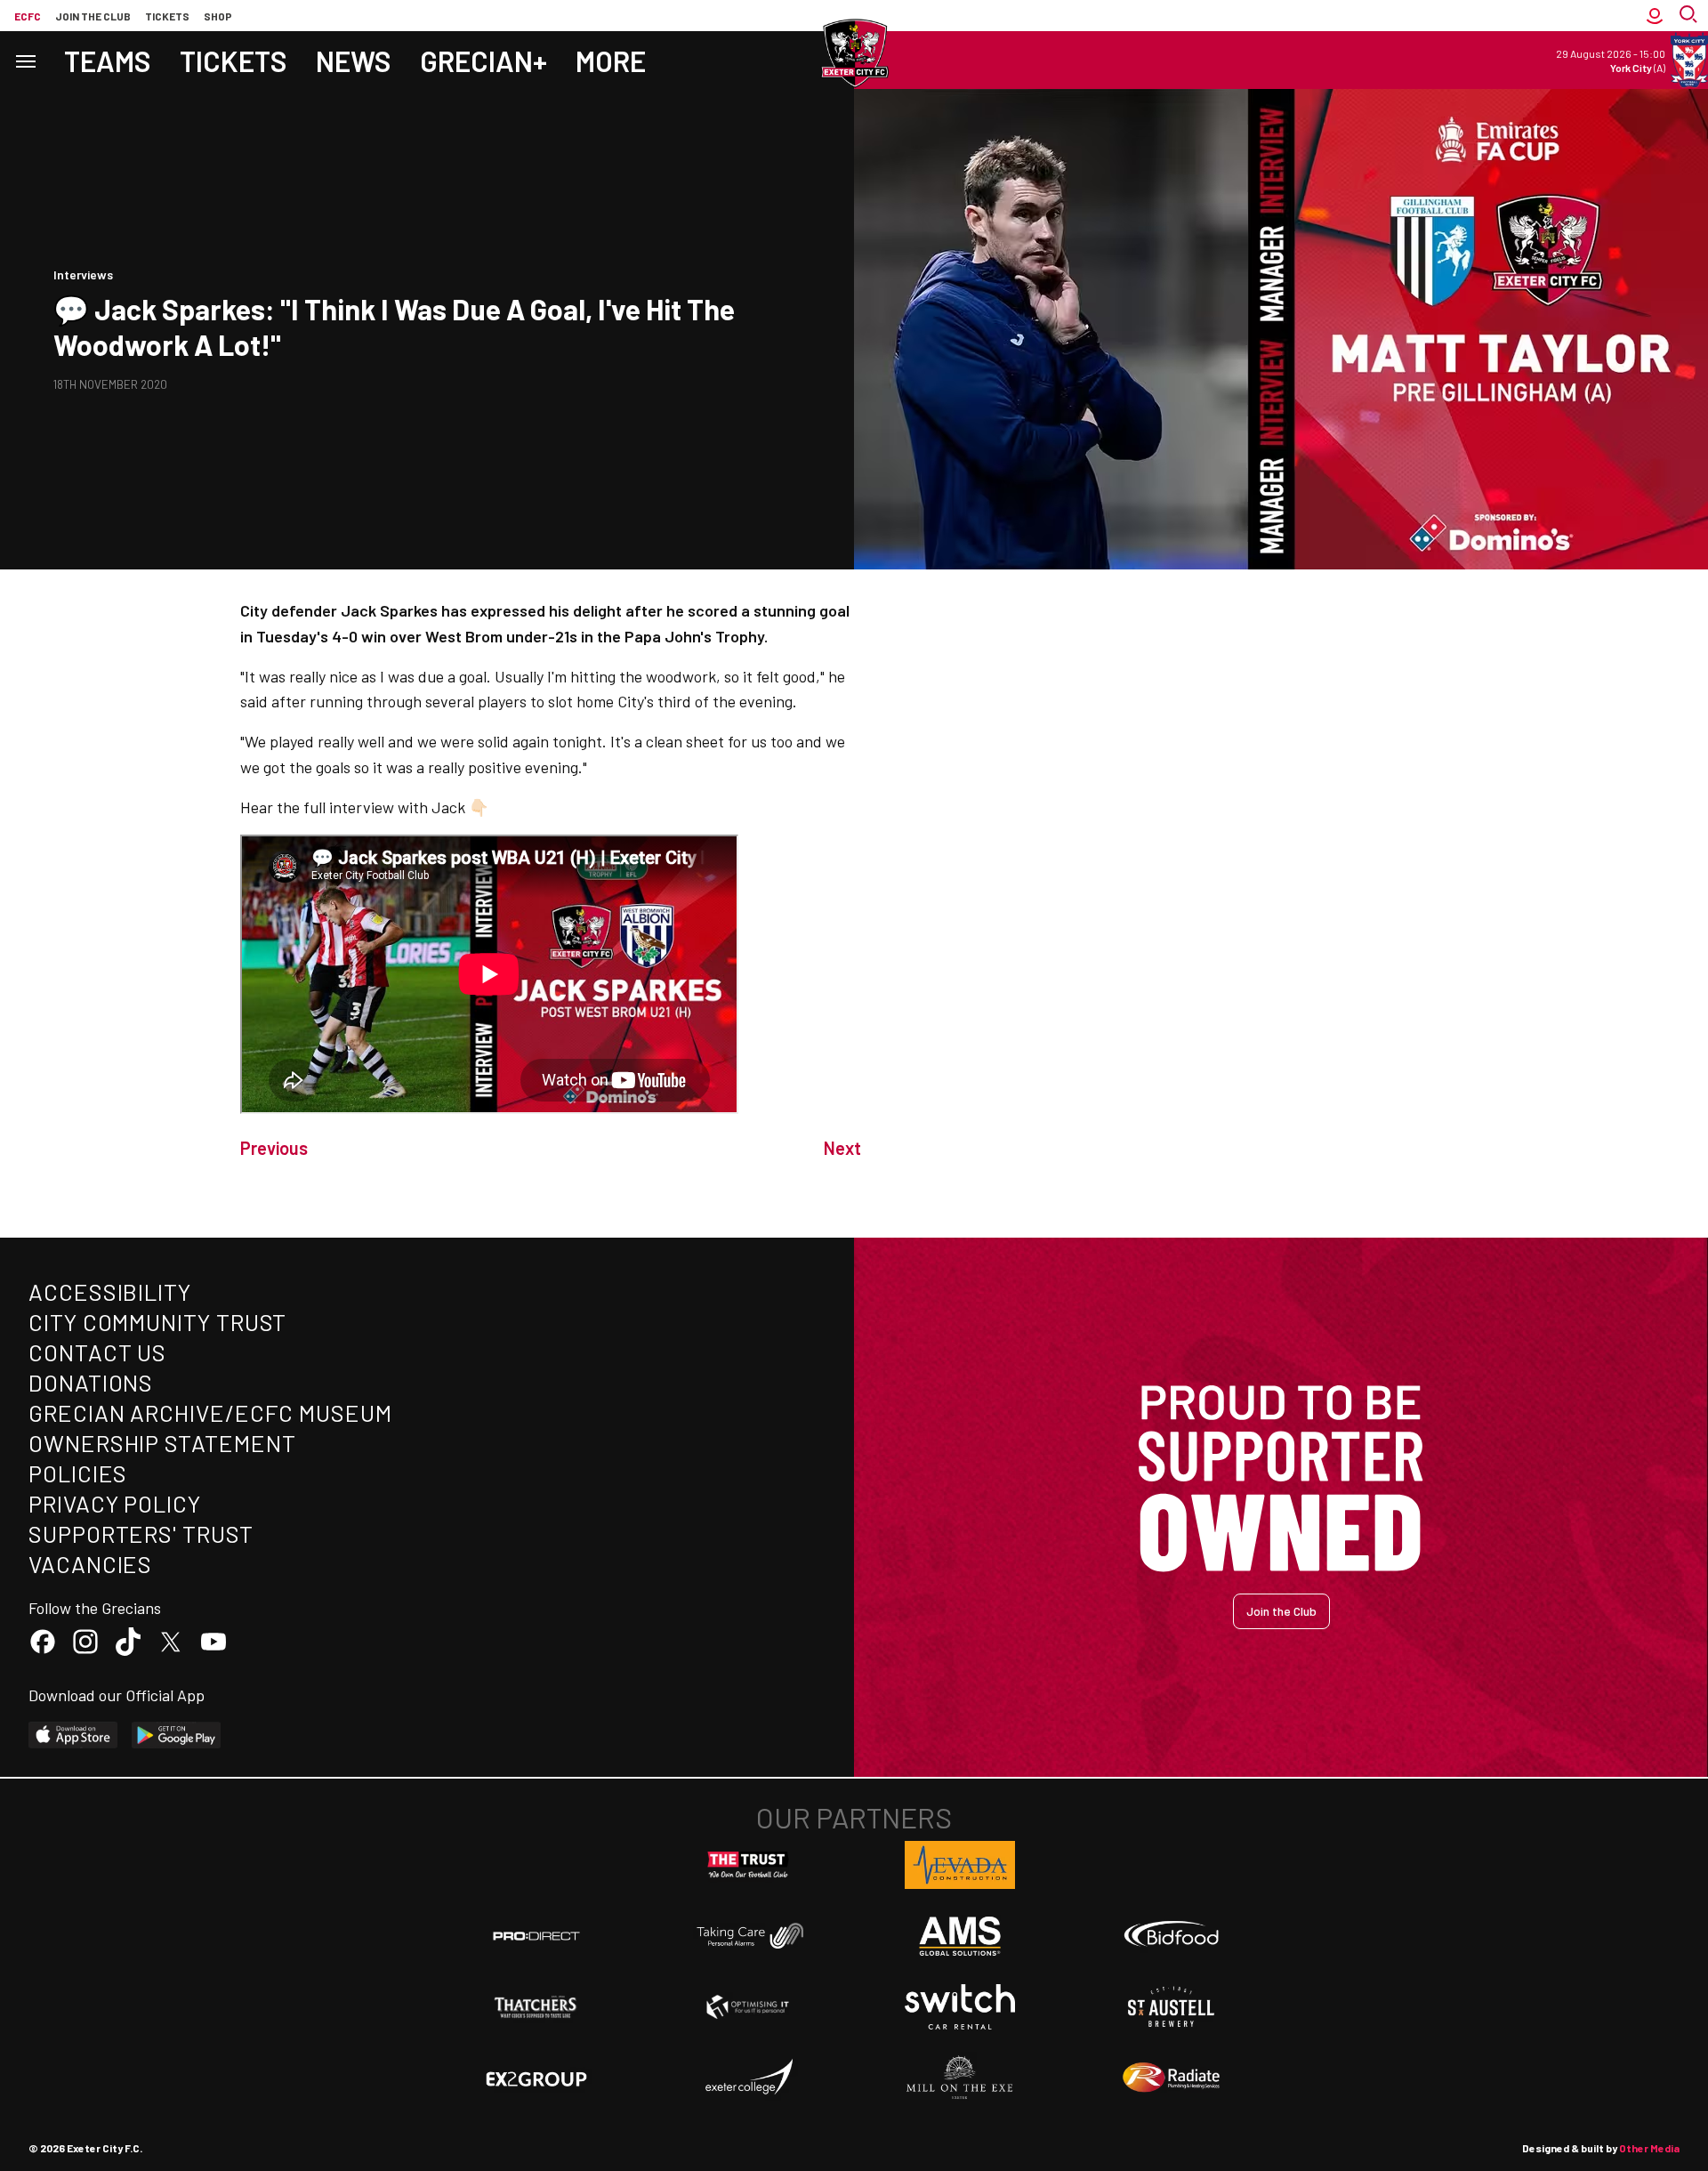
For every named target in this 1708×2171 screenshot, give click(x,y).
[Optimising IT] (748, 2007)
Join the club (93, 16)
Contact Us (97, 1352)
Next (842, 1148)
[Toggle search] (1690, 16)
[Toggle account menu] (1655, 16)
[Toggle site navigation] (25, 60)
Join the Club (1281, 1611)
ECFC (28, 16)
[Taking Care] (748, 1936)
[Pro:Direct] (536, 1936)
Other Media (1649, 2148)
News (354, 61)
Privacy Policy (115, 1503)
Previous (274, 1148)
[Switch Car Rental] (960, 2007)
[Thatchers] (536, 2007)
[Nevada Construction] (960, 1865)
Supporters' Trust (141, 1533)
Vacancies (90, 1564)
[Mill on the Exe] (960, 2078)
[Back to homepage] (854, 53)
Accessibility (110, 1291)
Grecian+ (483, 61)
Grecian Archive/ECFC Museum (210, 1412)
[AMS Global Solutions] (960, 1936)
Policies (78, 1473)
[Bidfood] (1172, 1936)
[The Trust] (748, 1865)
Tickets (167, 16)
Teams (108, 61)
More (611, 61)
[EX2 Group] (536, 2078)
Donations (91, 1382)
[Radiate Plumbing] (1172, 2078)
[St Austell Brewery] (1172, 2007)
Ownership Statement (162, 1443)
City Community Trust (157, 1322)
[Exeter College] (748, 2078)
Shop (218, 16)
